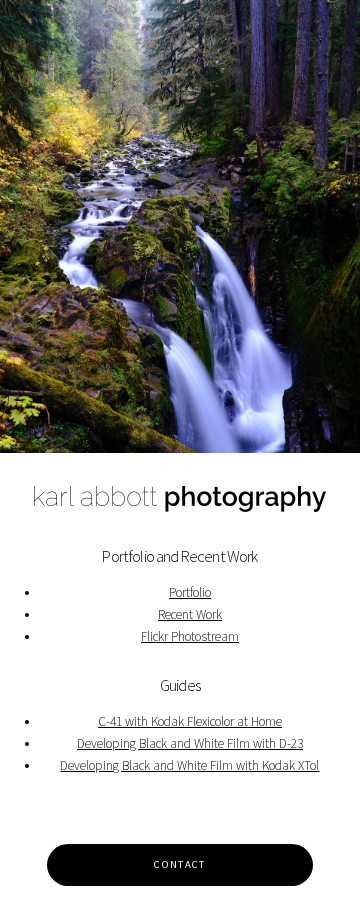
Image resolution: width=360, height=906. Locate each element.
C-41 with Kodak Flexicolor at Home (190, 721)
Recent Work (190, 614)
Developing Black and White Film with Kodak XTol (189, 765)
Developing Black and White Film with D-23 (190, 743)
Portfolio (190, 592)
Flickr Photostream (190, 636)
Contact (179, 864)
